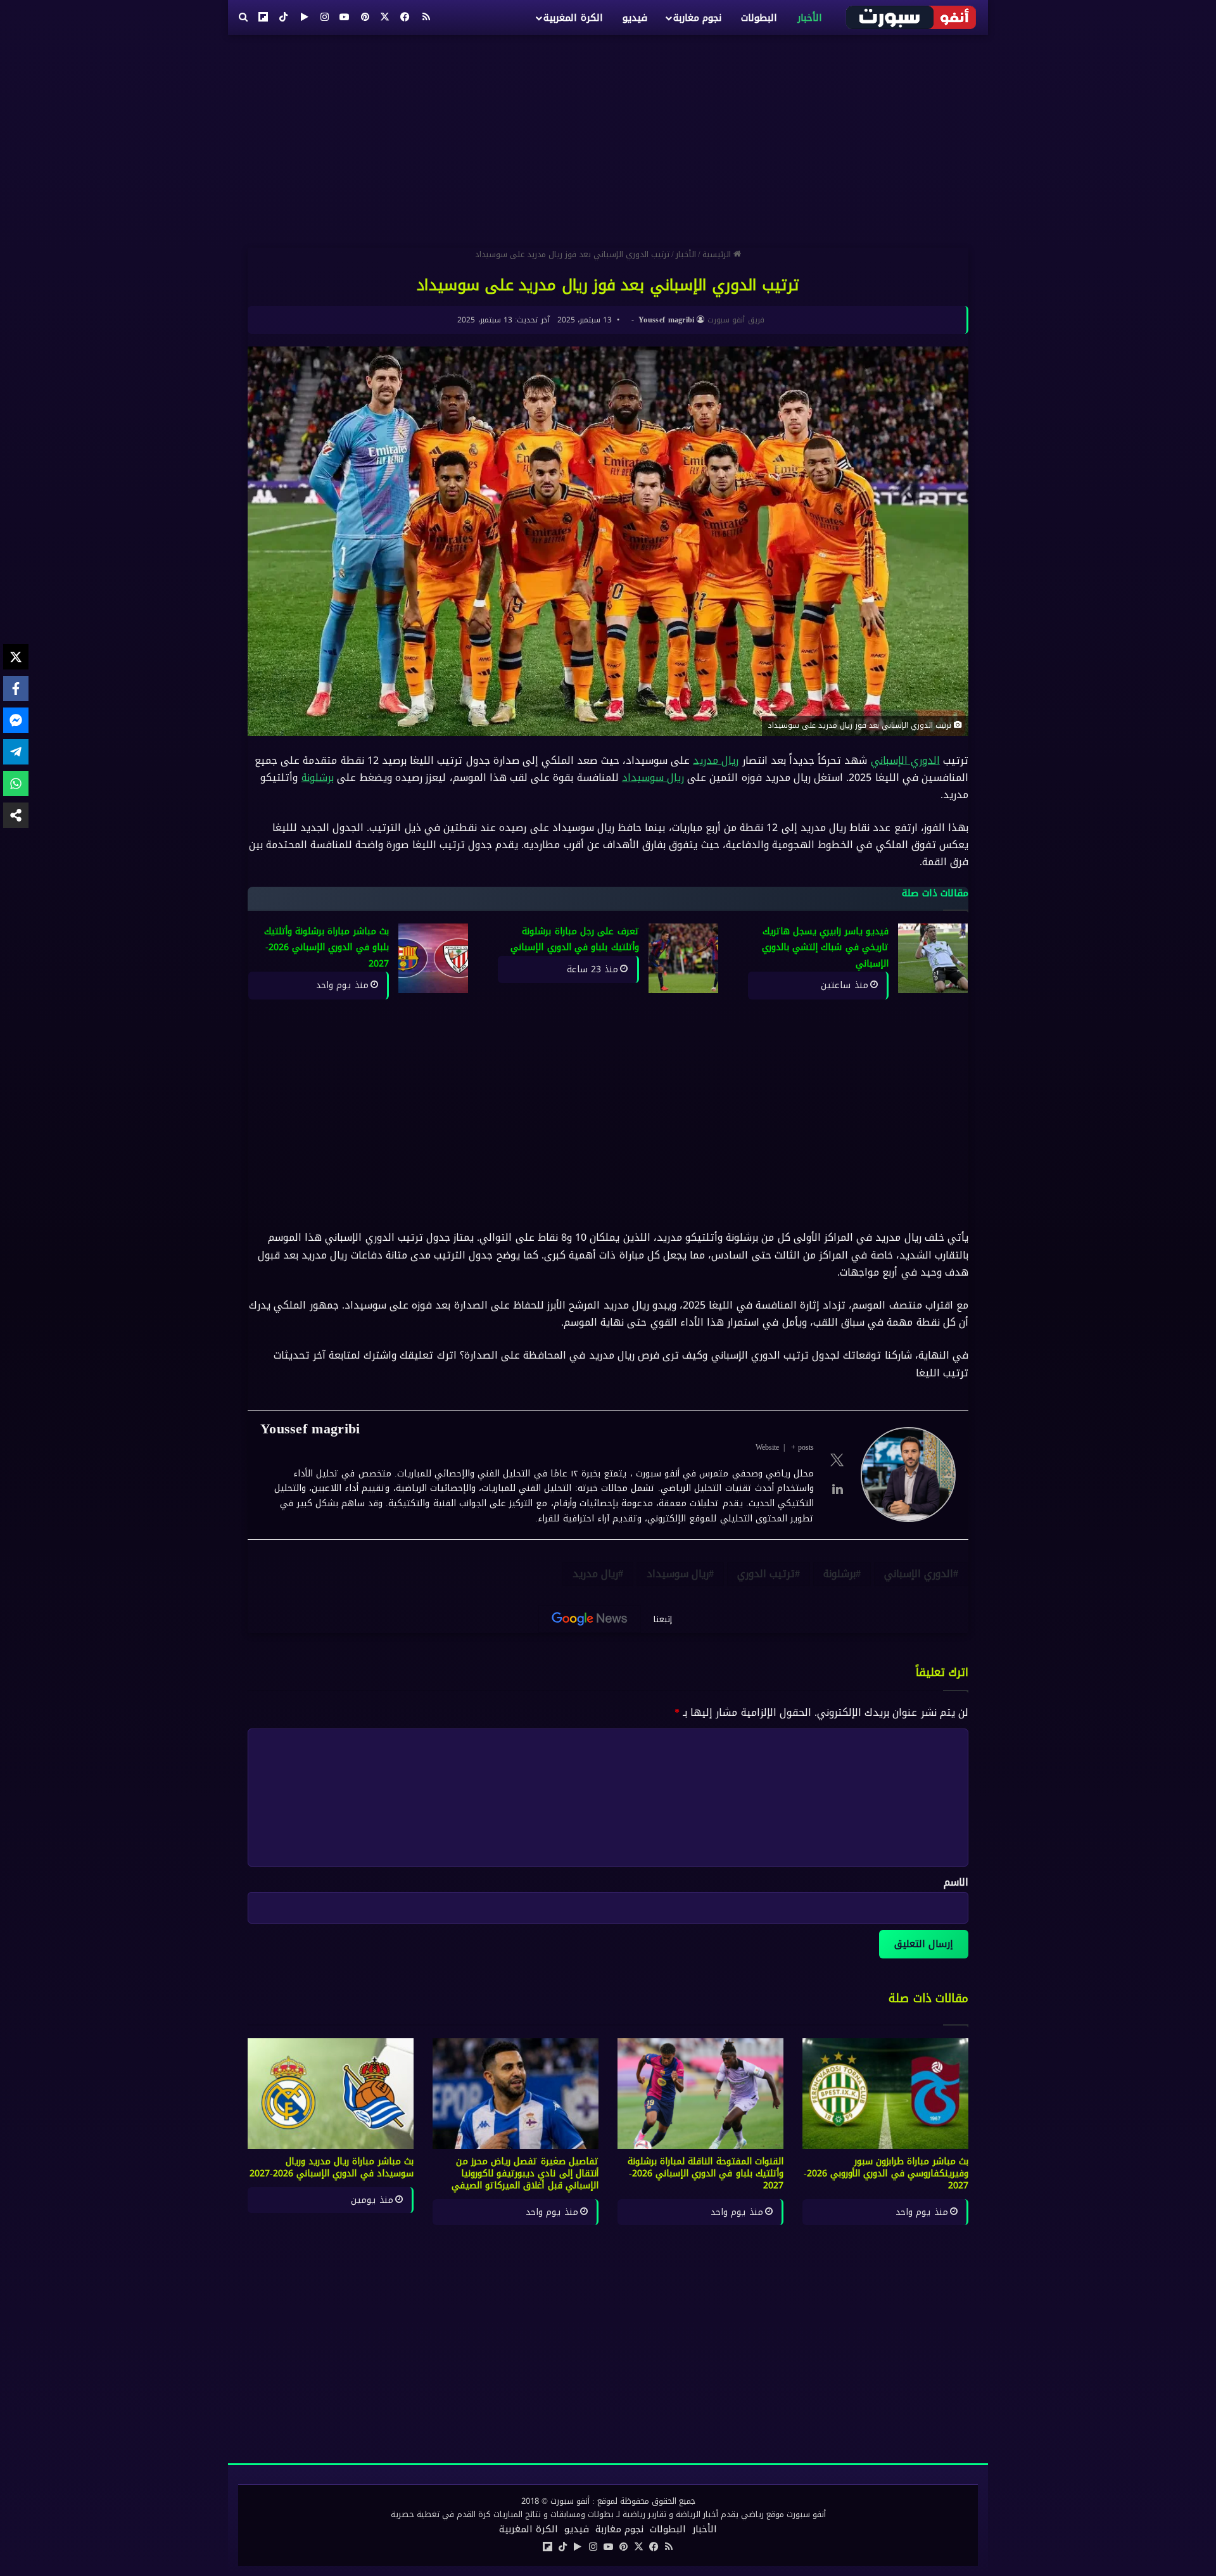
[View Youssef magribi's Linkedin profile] (837, 1489)
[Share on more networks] (16, 815)
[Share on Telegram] (16, 752)
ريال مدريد (716, 760)
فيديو (635, 18)
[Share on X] (16, 657)
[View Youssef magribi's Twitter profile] (837, 1460)
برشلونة (318, 777)
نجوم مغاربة (697, 18)
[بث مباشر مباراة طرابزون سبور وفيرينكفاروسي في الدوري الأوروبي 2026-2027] (885, 2094)
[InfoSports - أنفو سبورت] (912, 17)
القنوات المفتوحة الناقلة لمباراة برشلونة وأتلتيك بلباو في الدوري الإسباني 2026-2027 (706, 2173)
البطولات (759, 18)
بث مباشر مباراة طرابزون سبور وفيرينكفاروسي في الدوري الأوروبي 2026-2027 (886, 2173)
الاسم (956, 1882)
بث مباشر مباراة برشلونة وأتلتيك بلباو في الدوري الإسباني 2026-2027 (326, 948)
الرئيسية (718, 254)
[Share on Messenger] (16, 720)
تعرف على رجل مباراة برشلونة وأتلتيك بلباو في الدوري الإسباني (574, 940)
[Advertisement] (608, 136)
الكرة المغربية (573, 18)
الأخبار (810, 18)
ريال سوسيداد (653, 777)
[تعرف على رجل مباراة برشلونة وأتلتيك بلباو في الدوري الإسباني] (683, 958)
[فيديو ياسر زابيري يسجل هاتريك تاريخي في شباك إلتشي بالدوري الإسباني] (933, 958)
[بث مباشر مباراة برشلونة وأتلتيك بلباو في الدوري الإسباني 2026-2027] (433, 958)
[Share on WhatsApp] (16, 784)
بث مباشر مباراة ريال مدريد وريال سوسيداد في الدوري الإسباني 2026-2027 (332, 2167)
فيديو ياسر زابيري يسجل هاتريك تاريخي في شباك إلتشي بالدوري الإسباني (825, 948)
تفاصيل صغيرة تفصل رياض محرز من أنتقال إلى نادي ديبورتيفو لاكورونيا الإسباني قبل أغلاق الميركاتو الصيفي (525, 2173)
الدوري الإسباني (905, 760)
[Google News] (590, 1619)
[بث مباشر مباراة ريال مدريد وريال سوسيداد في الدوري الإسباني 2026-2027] (331, 2094)
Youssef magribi (667, 320)
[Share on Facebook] (16, 688)
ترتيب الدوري (766, 1574)
